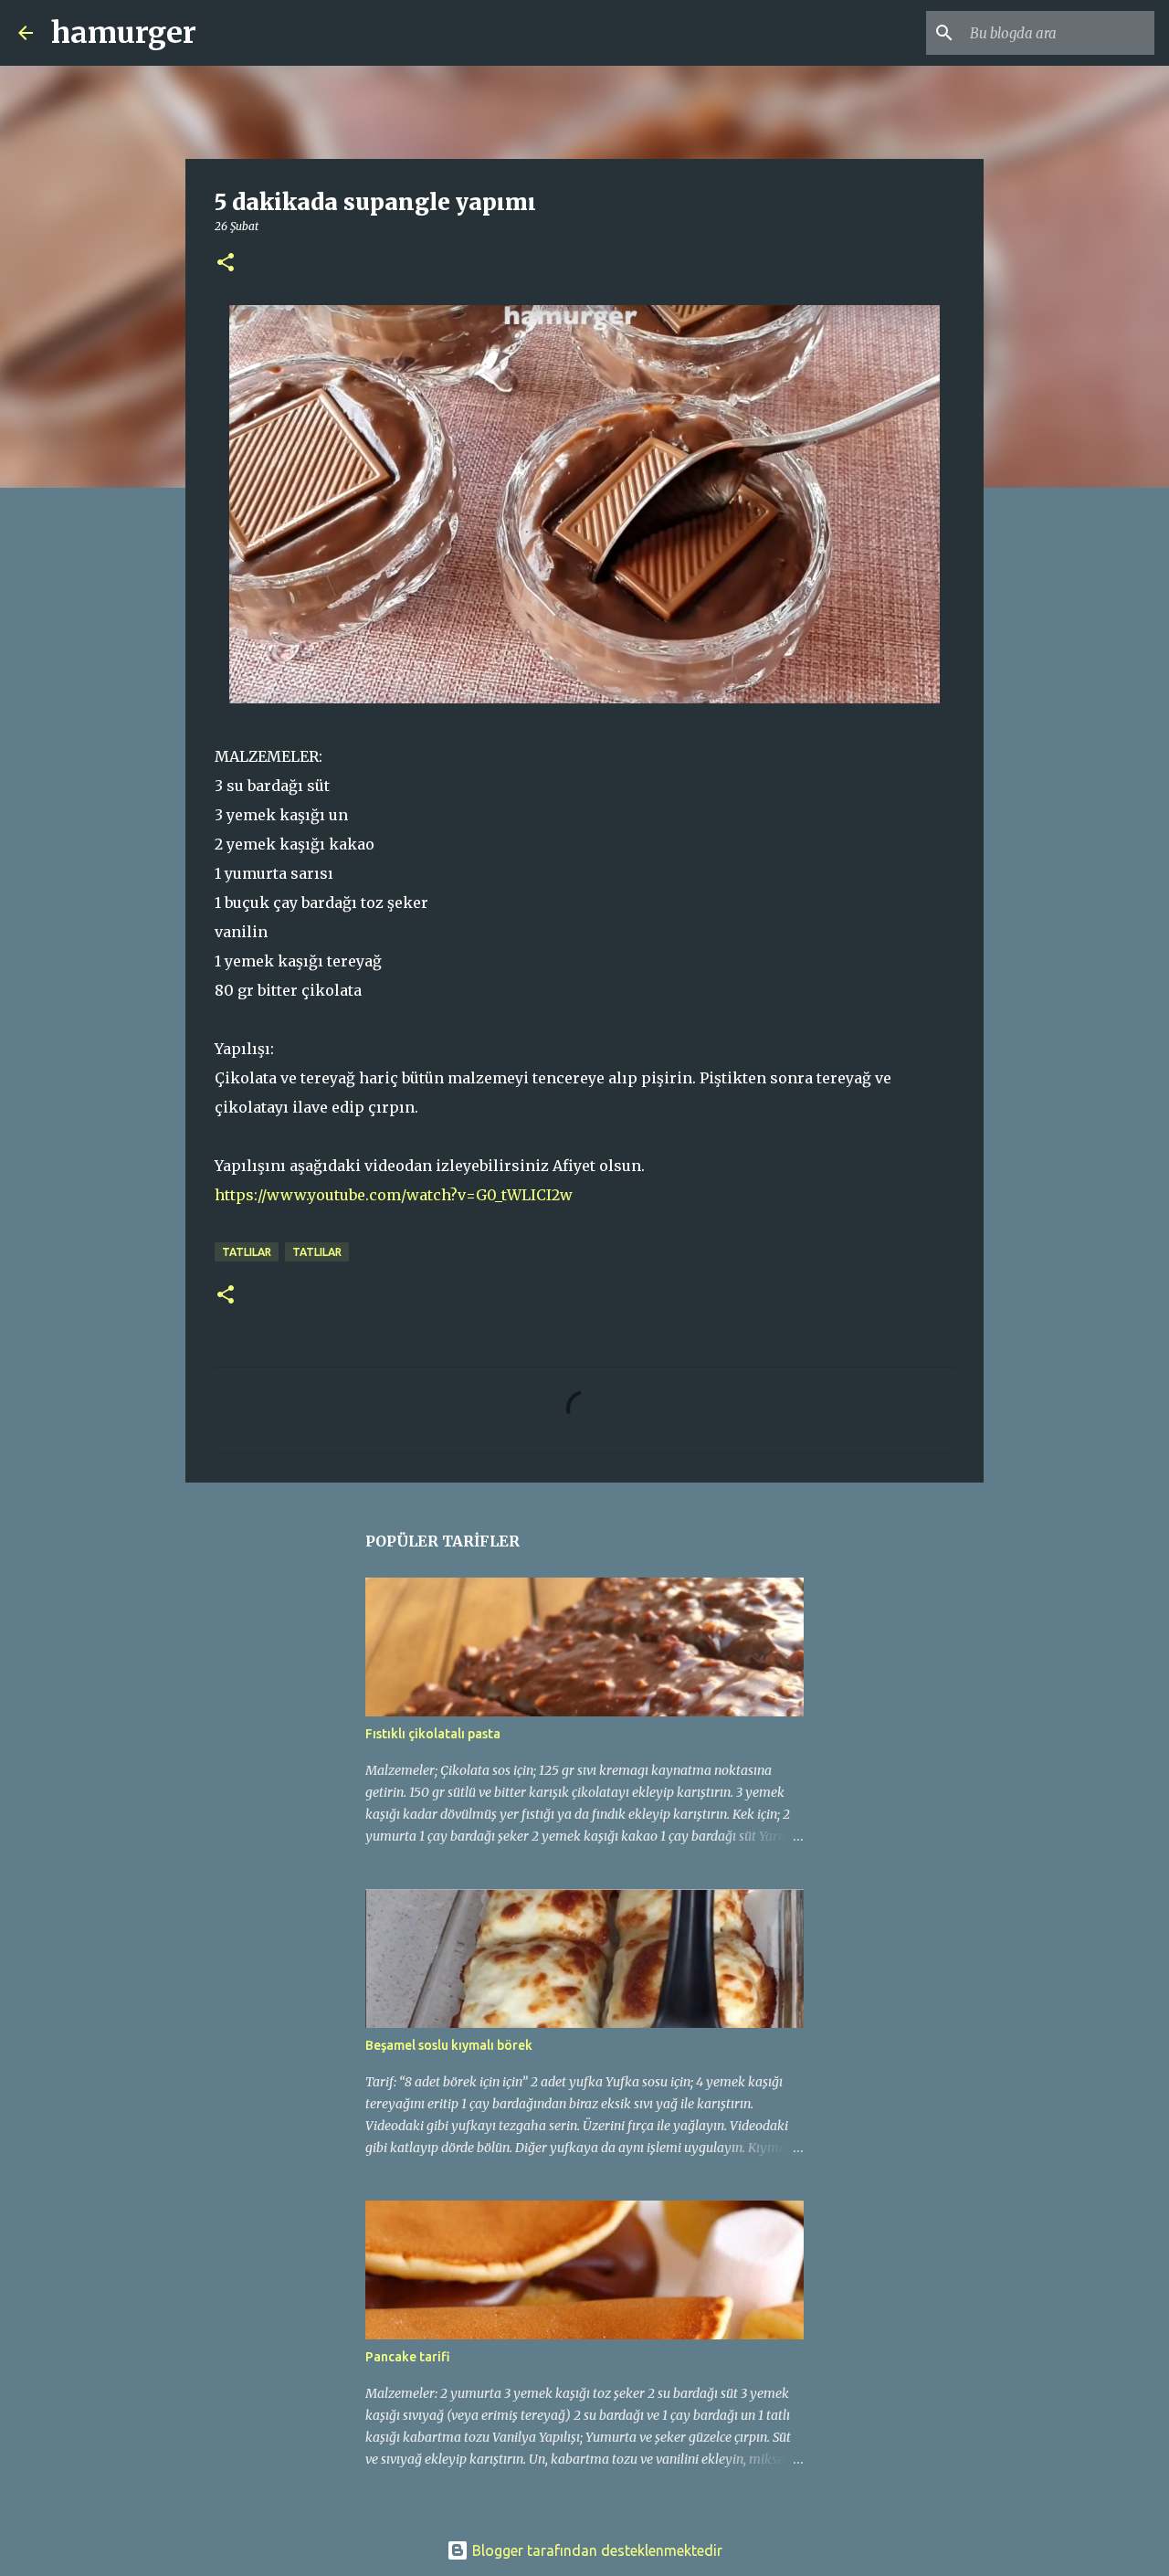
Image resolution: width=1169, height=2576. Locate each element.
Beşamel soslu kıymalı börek (449, 2045)
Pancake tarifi (408, 2357)
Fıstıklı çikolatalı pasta (433, 1734)
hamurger (124, 33)
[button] (226, 264)
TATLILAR (317, 1252)
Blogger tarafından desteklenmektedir (595, 2550)
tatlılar (247, 1252)
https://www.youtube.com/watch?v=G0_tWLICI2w (394, 1195)
